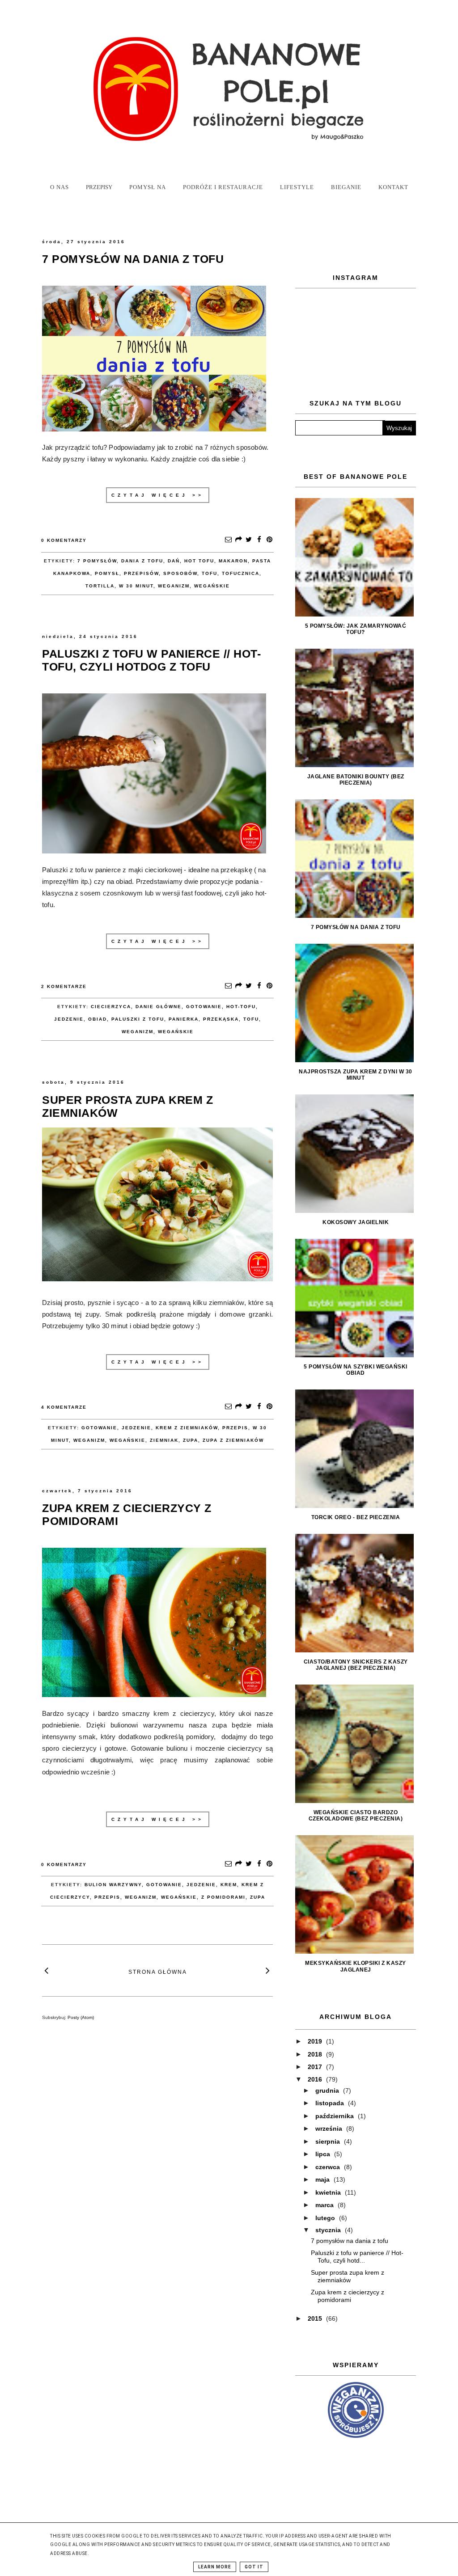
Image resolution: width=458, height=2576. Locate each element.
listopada (331, 2103)
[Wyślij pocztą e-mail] (228, 540)
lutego (326, 2218)
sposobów (180, 573)
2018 (316, 2054)
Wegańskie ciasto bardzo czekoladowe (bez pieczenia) (356, 1816)
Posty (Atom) (81, 2017)
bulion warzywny (113, 1885)
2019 (316, 2041)
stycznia (329, 2230)
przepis (235, 1428)
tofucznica (241, 573)
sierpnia (329, 2141)
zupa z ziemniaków (233, 1440)
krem (229, 1885)
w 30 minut (136, 586)
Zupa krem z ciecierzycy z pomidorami (348, 2296)
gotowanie (204, 1007)
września (330, 2128)
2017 (316, 2067)
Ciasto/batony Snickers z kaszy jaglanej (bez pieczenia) (356, 1665)
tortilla (100, 586)
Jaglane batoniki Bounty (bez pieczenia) (356, 780)
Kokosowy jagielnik (356, 1222)
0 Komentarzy (64, 540)
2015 (316, 2318)
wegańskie (212, 586)
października (335, 2116)
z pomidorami (223, 1897)
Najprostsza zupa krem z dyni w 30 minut (356, 1075)
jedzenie (69, 1019)
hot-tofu (241, 1007)
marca (325, 2205)
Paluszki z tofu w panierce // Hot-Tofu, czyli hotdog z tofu (151, 660)
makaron (233, 561)
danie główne (159, 1007)
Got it (254, 2567)
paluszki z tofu (138, 1019)
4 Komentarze (64, 1407)
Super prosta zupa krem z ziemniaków (348, 2276)
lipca (324, 2154)
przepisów (141, 573)
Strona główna (158, 1972)
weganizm (174, 586)
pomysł (107, 573)
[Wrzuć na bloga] (238, 540)
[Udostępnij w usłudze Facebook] (259, 540)
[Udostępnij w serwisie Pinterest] (269, 540)
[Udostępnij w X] (249, 540)
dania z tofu (142, 561)
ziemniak (164, 1440)
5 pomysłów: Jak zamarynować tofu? (356, 629)
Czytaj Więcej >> (158, 495)
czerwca (329, 2167)
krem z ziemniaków (187, 1428)
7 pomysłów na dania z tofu (133, 259)
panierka (184, 1019)
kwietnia (329, 2192)
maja (323, 2179)
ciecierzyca (111, 1007)
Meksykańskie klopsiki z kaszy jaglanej (356, 1966)
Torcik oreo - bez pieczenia (356, 1517)
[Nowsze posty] (47, 1970)
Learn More (215, 2567)
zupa (191, 1440)
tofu (210, 573)
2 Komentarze (64, 986)
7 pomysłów (97, 561)
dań (174, 561)
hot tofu (199, 561)
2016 (316, 2079)
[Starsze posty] (268, 1970)
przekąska (221, 1019)
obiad (98, 1019)
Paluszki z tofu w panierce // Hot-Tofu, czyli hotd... (357, 2257)
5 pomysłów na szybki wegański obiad (356, 1370)
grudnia (328, 2090)
